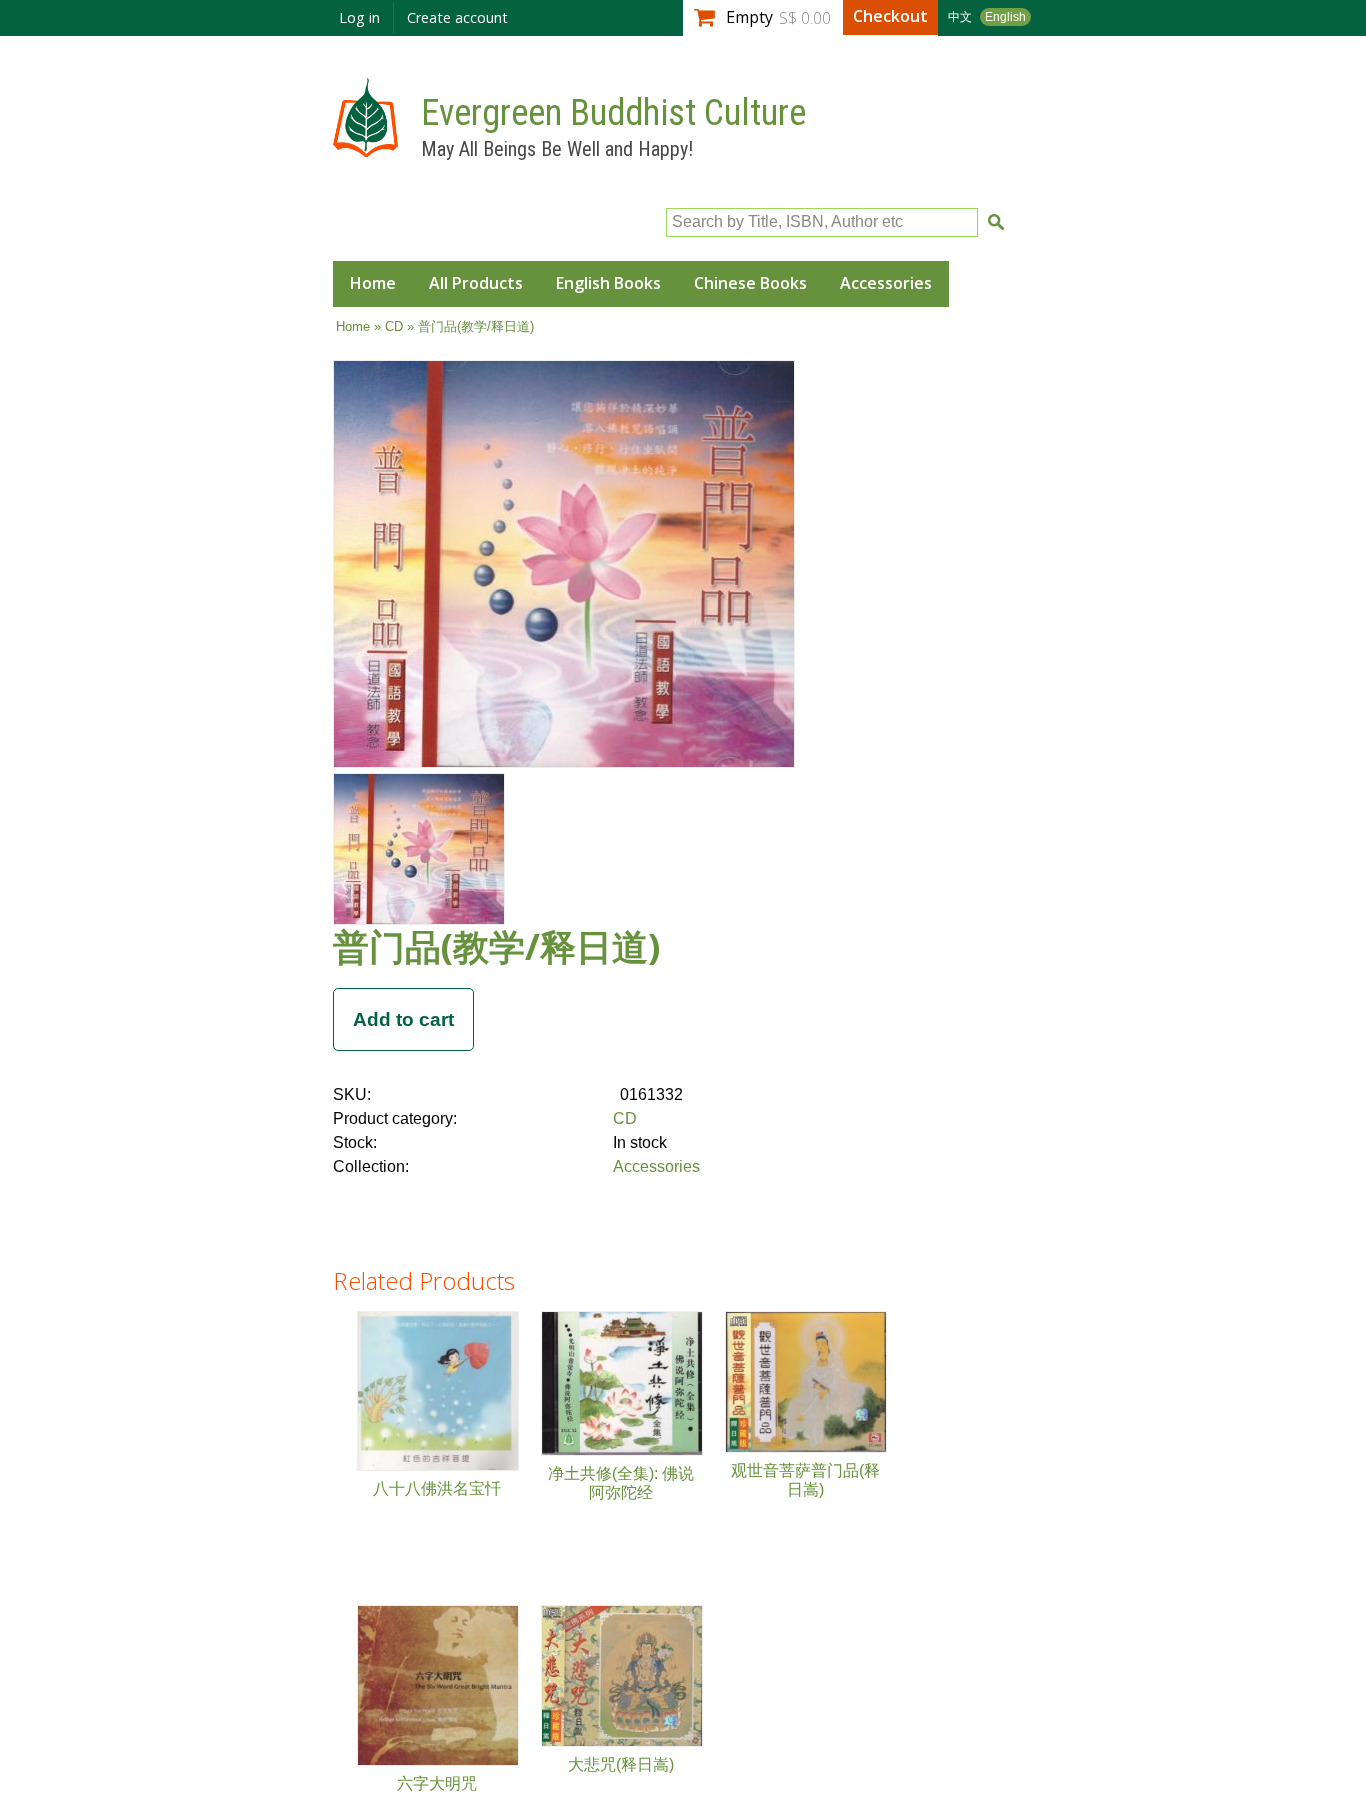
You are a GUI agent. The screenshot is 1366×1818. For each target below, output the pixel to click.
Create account (457, 17)
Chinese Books (750, 283)
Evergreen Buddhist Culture (613, 113)
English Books (608, 283)
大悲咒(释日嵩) (621, 1764)
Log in (359, 17)
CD (394, 326)
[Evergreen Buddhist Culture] (365, 147)
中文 (960, 17)
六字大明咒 (437, 1783)
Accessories (886, 283)
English (1005, 17)
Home (373, 283)
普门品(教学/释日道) (496, 946)
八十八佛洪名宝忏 (437, 1488)
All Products (476, 283)
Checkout (890, 16)
